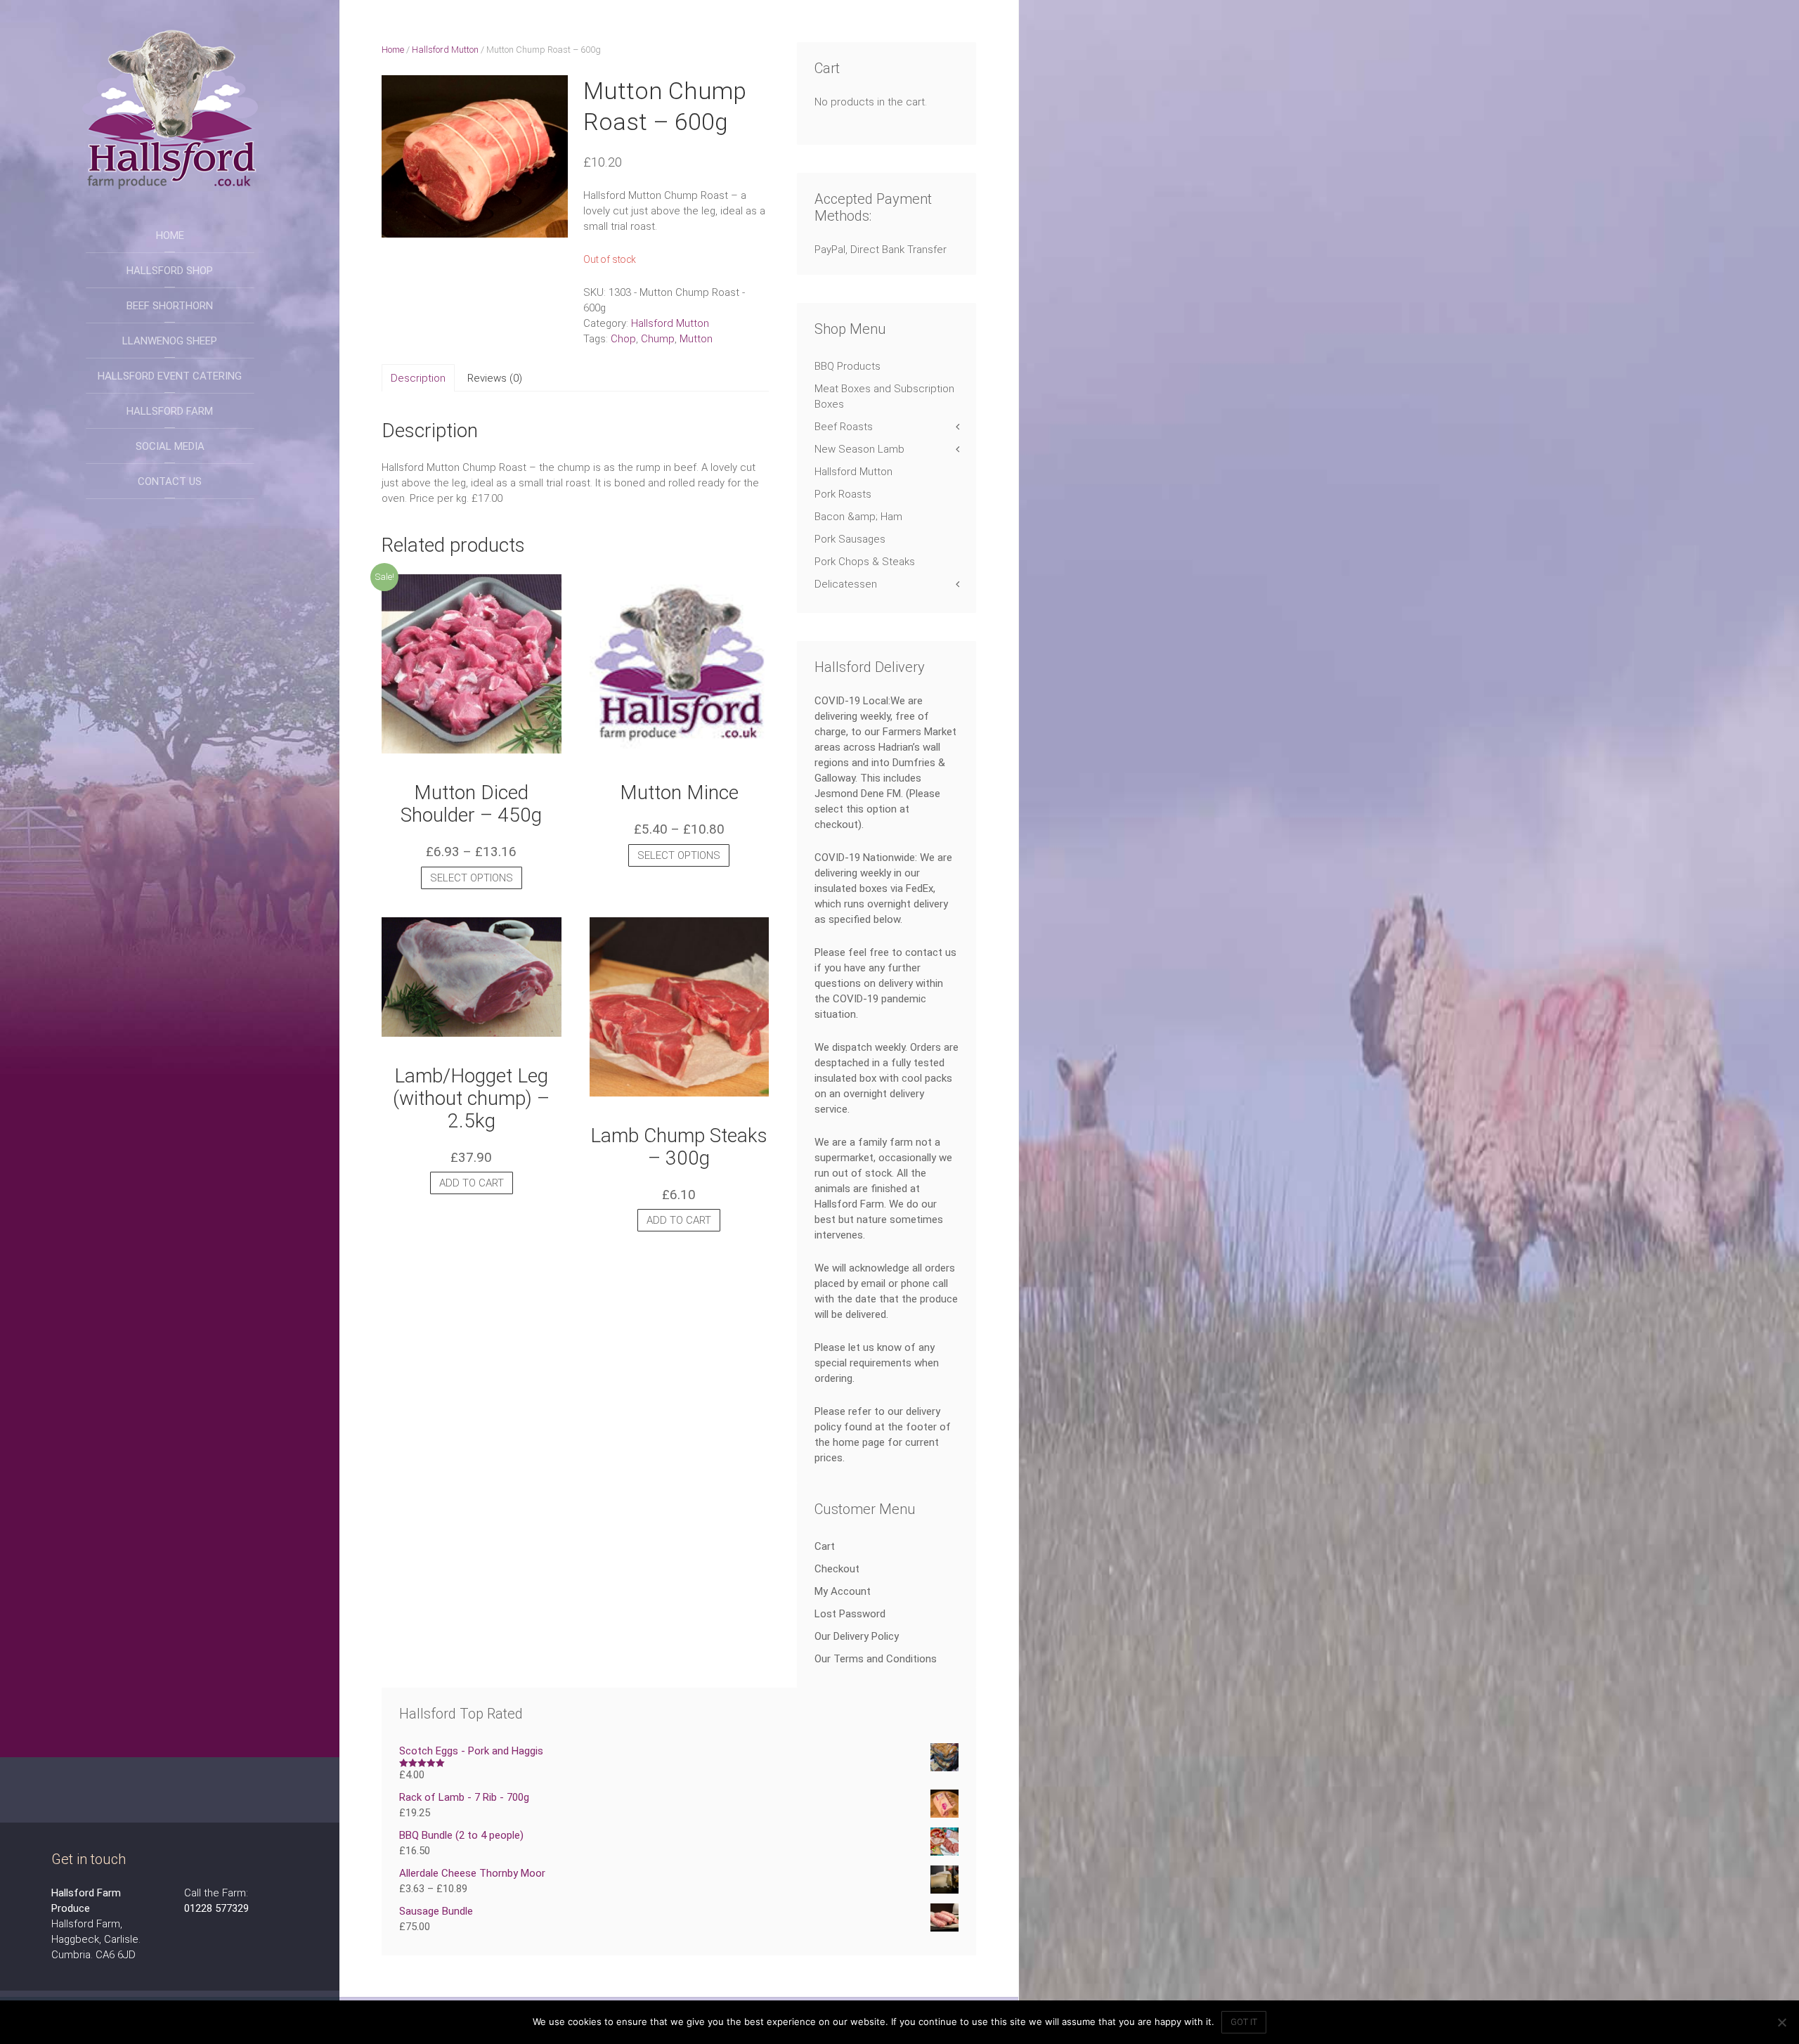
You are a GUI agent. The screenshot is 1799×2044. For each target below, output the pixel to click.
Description (418, 378)
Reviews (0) (495, 378)
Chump (658, 339)
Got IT (1244, 2022)
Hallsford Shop (170, 271)
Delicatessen (846, 584)
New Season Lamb (859, 449)
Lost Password (850, 1614)
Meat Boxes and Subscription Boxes (884, 396)
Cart (825, 1546)
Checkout (837, 1569)
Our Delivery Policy (857, 1636)
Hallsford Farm (170, 411)
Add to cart (472, 1183)
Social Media (170, 446)
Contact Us (170, 481)
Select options (472, 878)
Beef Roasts (844, 427)
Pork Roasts (843, 494)
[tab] (418, 378)
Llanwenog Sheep (170, 341)
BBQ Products (847, 366)
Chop (623, 339)
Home (170, 235)
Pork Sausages (850, 539)
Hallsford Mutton (445, 50)
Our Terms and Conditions (876, 1659)
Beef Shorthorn (170, 306)
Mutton (696, 339)
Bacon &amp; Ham (858, 517)
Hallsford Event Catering (170, 376)
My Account (843, 1591)
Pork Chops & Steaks (865, 562)
